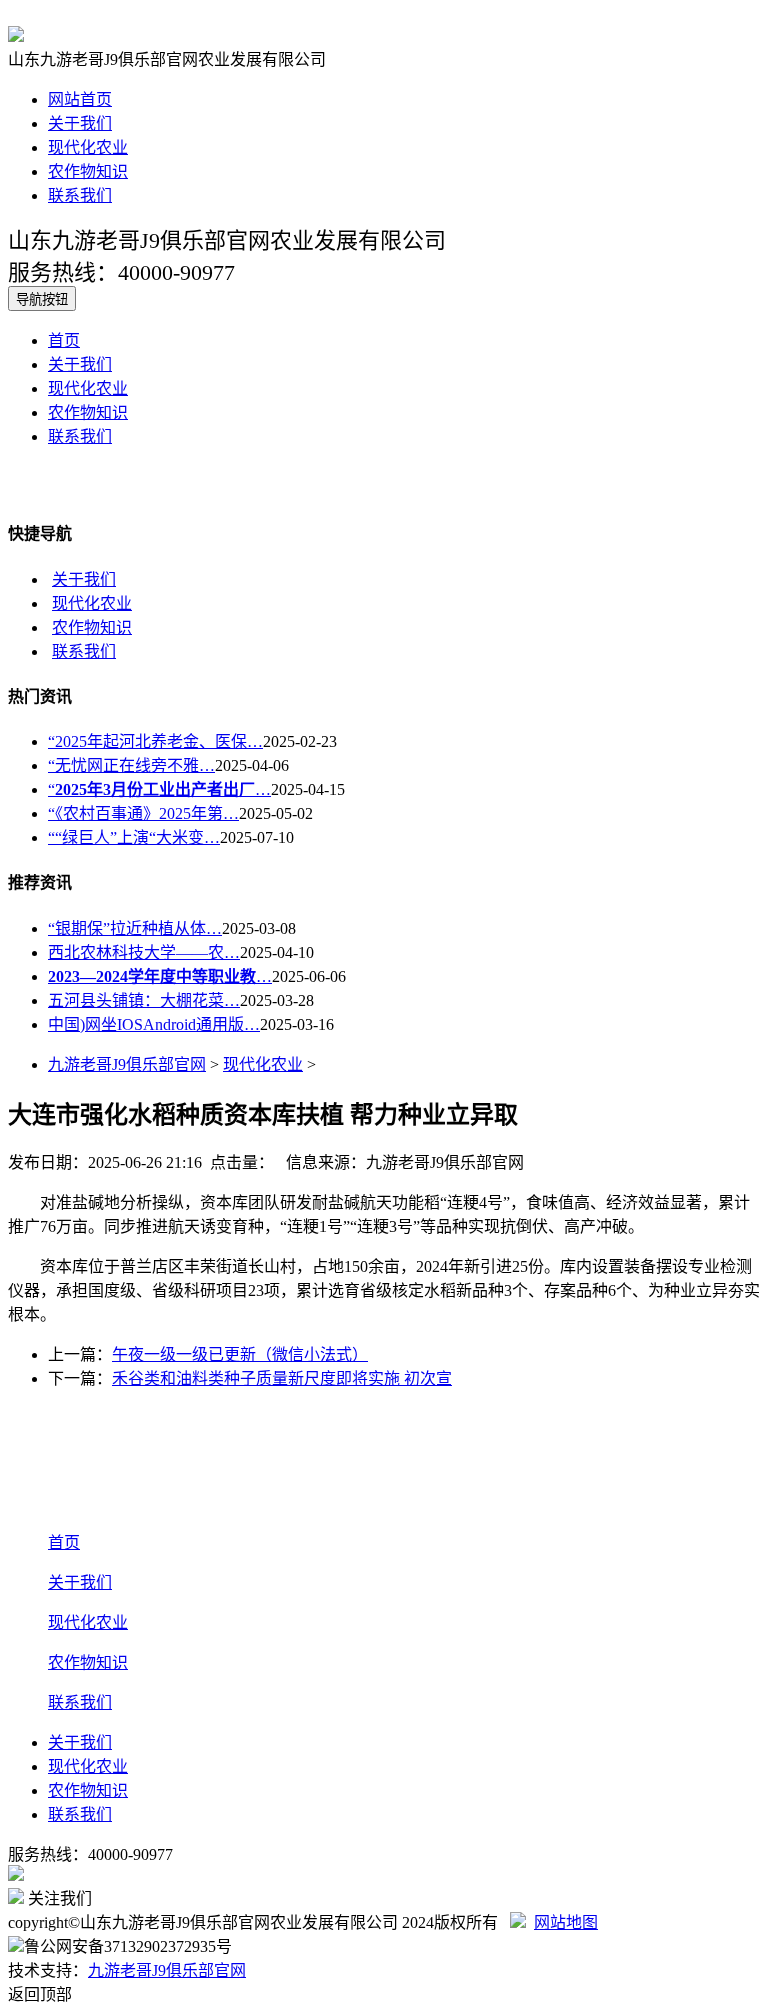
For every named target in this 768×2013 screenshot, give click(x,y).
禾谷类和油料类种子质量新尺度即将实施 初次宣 (282, 1378)
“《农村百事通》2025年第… (143, 813)
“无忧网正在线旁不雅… (131, 765)
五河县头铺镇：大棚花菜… (144, 1000)
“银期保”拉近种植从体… (135, 928)
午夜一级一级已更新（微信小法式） (240, 1354)
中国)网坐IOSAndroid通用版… (154, 1024)
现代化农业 (88, 147)
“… (159, 789)
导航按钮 (42, 299)
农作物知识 (88, 171)
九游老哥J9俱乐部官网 (127, 1064)
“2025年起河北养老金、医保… (155, 741)
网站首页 (80, 99)
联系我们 (80, 195)
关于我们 (80, 123)
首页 (64, 340)
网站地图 (566, 1922)
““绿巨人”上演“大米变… (134, 837)
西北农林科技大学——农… (144, 952)
